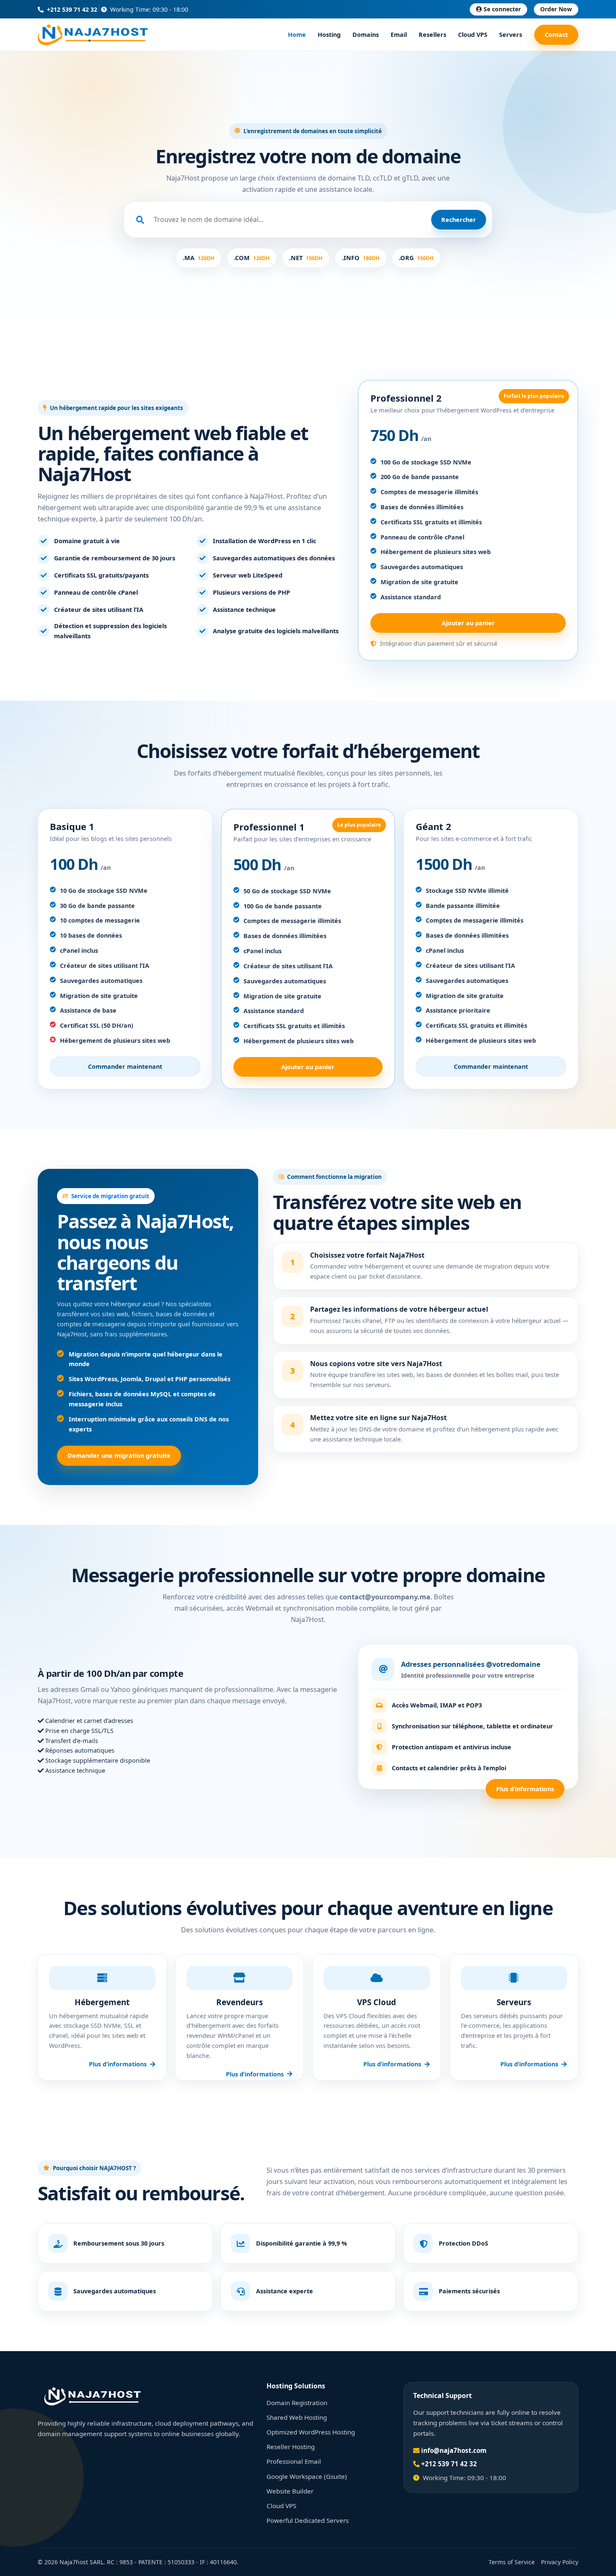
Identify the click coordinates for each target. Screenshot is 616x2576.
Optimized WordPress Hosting (311, 2432)
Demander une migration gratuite (119, 1456)
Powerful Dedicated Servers (308, 2520)
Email (399, 35)
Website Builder (290, 2491)
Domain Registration (297, 2403)
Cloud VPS (473, 35)
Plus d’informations (525, 1789)
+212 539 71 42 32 (71, 9)
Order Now (556, 9)
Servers (511, 35)
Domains (366, 35)
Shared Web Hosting (297, 2417)
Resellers (432, 35)
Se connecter (502, 9)
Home (297, 35)
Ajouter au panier (468, 623)
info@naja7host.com (454, 2450)
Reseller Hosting (291, 2447)
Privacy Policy (560, 2562)
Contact (556, 35)
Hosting (329, 35)
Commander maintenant (125, 1066)
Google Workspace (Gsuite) (307, 2476)
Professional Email (294, 2461)
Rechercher (459, 220)
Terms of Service (512, 2562)
